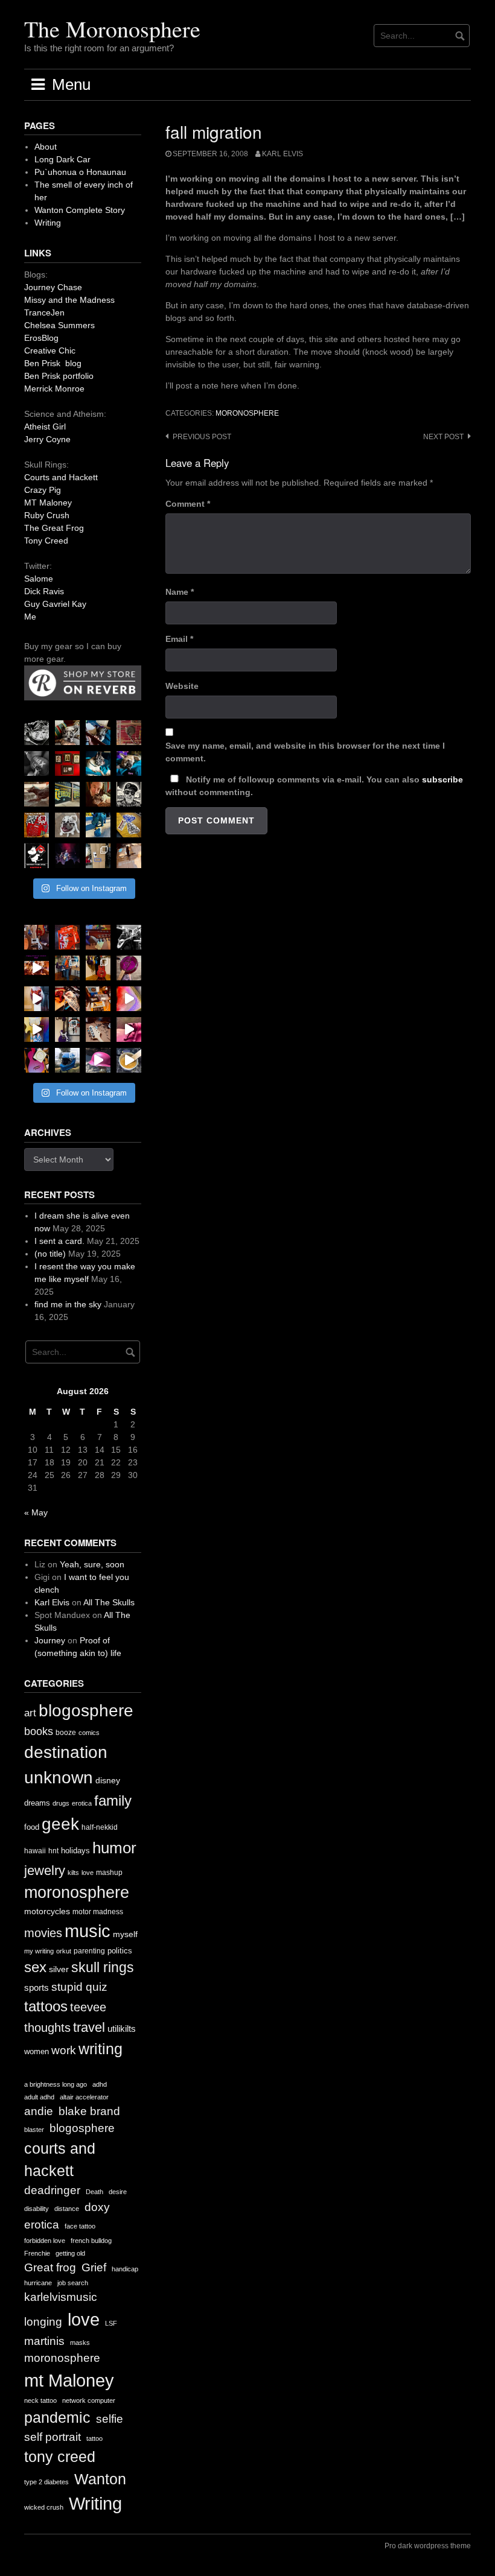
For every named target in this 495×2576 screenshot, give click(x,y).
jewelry (45, 1870)
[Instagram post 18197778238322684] (129, 763)
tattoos (46, 2006)
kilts (73, 1873)
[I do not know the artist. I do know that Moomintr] (37, 856)
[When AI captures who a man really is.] (129, 794)
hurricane (38, 2283)
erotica (82, 1803)
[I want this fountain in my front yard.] (37, 794)
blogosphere (86, 1711)
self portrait (53, 2437)
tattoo (94, 2438)
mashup (109, 1873)
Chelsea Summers (59, 325)
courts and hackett (60, 2160)
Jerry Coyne (47, 439)
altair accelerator (84, 2097)
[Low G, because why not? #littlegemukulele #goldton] (129, 968)
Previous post (202, 437)
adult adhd (39, 2097)
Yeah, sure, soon (92, 1564)
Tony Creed (46, 541)
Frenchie (37, 2253)
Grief (94, 2267)
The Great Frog (54, 528)
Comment (188, 504)
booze (66, 1733)
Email (179, 639)
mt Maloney (69, 2380)
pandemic (57, 2418)
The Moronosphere (112, 29)
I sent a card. (59, 1241)
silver (59, 1969)
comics (89, 1733)
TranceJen (44, 312)
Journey (50, 1640)
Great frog (50, 2267)
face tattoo (80, 2226)
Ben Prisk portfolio (59, 376)
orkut (64, 1951)
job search (73, 2283)
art (30, 1713)
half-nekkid (100, 1827)
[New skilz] (67, 999)
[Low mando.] (129, 937)
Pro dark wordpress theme (428, 2546)
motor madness (98, 1912)
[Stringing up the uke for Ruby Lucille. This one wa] (37, 1060)
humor (114, 1848)
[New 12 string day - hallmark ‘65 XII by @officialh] (67, 968)
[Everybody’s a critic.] (98, 733)
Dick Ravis (44, 591)
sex (35, 1967)
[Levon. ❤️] (98, 794)
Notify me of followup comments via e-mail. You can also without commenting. (314, 786)
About (46, 147)
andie (39, 2111)
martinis (44, 2341)
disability (37, 2209)
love (88, 1873)
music (88, 1931)
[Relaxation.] (37, 763)
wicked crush (44, 2507)
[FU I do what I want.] (129, 856)
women (37, 2051)
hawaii (35, 1851)
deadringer (52, 2190)
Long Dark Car (62, 159)
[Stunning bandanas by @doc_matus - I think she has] (37, 825)
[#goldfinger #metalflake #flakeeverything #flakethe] (129, 1060)
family (113, 1800)
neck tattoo (40, 2400)
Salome (39, 579)
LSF (111, 2323)
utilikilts (122, 2029)
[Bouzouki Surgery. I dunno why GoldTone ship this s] (98, 937)
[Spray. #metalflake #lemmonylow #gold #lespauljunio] (37, 1029)
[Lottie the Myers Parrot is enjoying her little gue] (129, 733)
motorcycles (47, 1911)
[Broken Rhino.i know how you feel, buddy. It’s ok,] (98, 825)
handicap (125, 2269)
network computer (89, 2400)
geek (60, 1824)
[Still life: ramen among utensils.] (37, 733)
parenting (89, 1951)
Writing (48, 223)
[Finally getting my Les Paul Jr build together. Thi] (98, 999)
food (32, 1827)
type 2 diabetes (46, 2482)
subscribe (442, 779)
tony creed (60, 2457)
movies (43, 1933)
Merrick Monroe (54, 389)
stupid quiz (79, 1987)
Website (182, 686)
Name (180, 592)
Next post (443, 437)
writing (101, 2049)
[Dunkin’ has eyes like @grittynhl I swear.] (67, 825)
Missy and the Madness (69, 300)
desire (118, 2192)
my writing (39, 1951)
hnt (53, 1851)
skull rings (103, 1967)
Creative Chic (50, 351)
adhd (100, 2084)
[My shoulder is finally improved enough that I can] (37, 937)
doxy (97, 2207)
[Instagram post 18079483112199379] (37, 968)
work (64, 2050)
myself (125, 1934)
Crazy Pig (43, 490)
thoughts (47, 2028)
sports (37, 1988)
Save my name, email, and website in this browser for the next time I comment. (305, 752)
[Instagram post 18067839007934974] (98, 1060)
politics (120, 1951)
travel (89, 2027)
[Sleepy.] (67, 733)
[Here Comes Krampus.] (129, 999)
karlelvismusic (61, 2297)
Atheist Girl (45, 427)
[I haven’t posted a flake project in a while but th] (67, 1060)
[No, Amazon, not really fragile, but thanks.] (67, 937)
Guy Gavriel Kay (55, 604)
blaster (34, 2130)
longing (43, 2322)
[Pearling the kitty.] (129, 1029)
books (39, 1731)
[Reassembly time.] (98, 1029)
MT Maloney (48, 503)
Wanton (100, 2479)
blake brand (89, 2111)
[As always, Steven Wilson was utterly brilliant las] (67, 856)
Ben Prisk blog (53, 363)
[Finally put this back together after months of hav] (98, 968)
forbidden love (45, 2241)
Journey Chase (53, 287)
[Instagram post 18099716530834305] (98, 763)
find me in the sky (68, 1304)
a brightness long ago (56, 2084)
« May (36, 1512)
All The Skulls (109, 1602)
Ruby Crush (47, 515)
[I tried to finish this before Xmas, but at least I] (37, 999)
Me (30, 617)
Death (94, 2192)
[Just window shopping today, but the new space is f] (67, 794)
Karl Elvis (283, 154)
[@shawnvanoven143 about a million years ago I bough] (67, 763)
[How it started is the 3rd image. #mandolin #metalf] (67, 1029)
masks (80, 2343)
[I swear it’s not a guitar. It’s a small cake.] (98, 856)
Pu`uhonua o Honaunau (80, 172)
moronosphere (247, 413)
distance (67, 2209)
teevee (88, 2007)
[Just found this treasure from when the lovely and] (129, 825)
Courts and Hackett (61, 477)
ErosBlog (41, 338)
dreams (37, 1803)
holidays (75, 1851)
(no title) (50, 1254)
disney (108, 1780)
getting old (70, 2253)
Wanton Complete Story (80, 210)
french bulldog (91, 2241)
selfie (110, 2419)
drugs (61, 1803)
